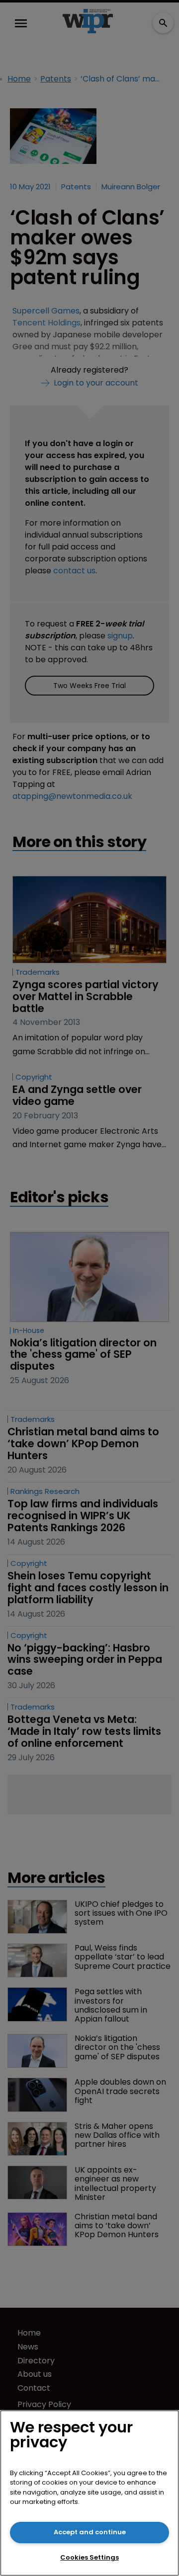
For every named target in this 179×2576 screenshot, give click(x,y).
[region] (89, 2493)
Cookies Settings (89, 2557)
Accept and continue (90, 2532)
